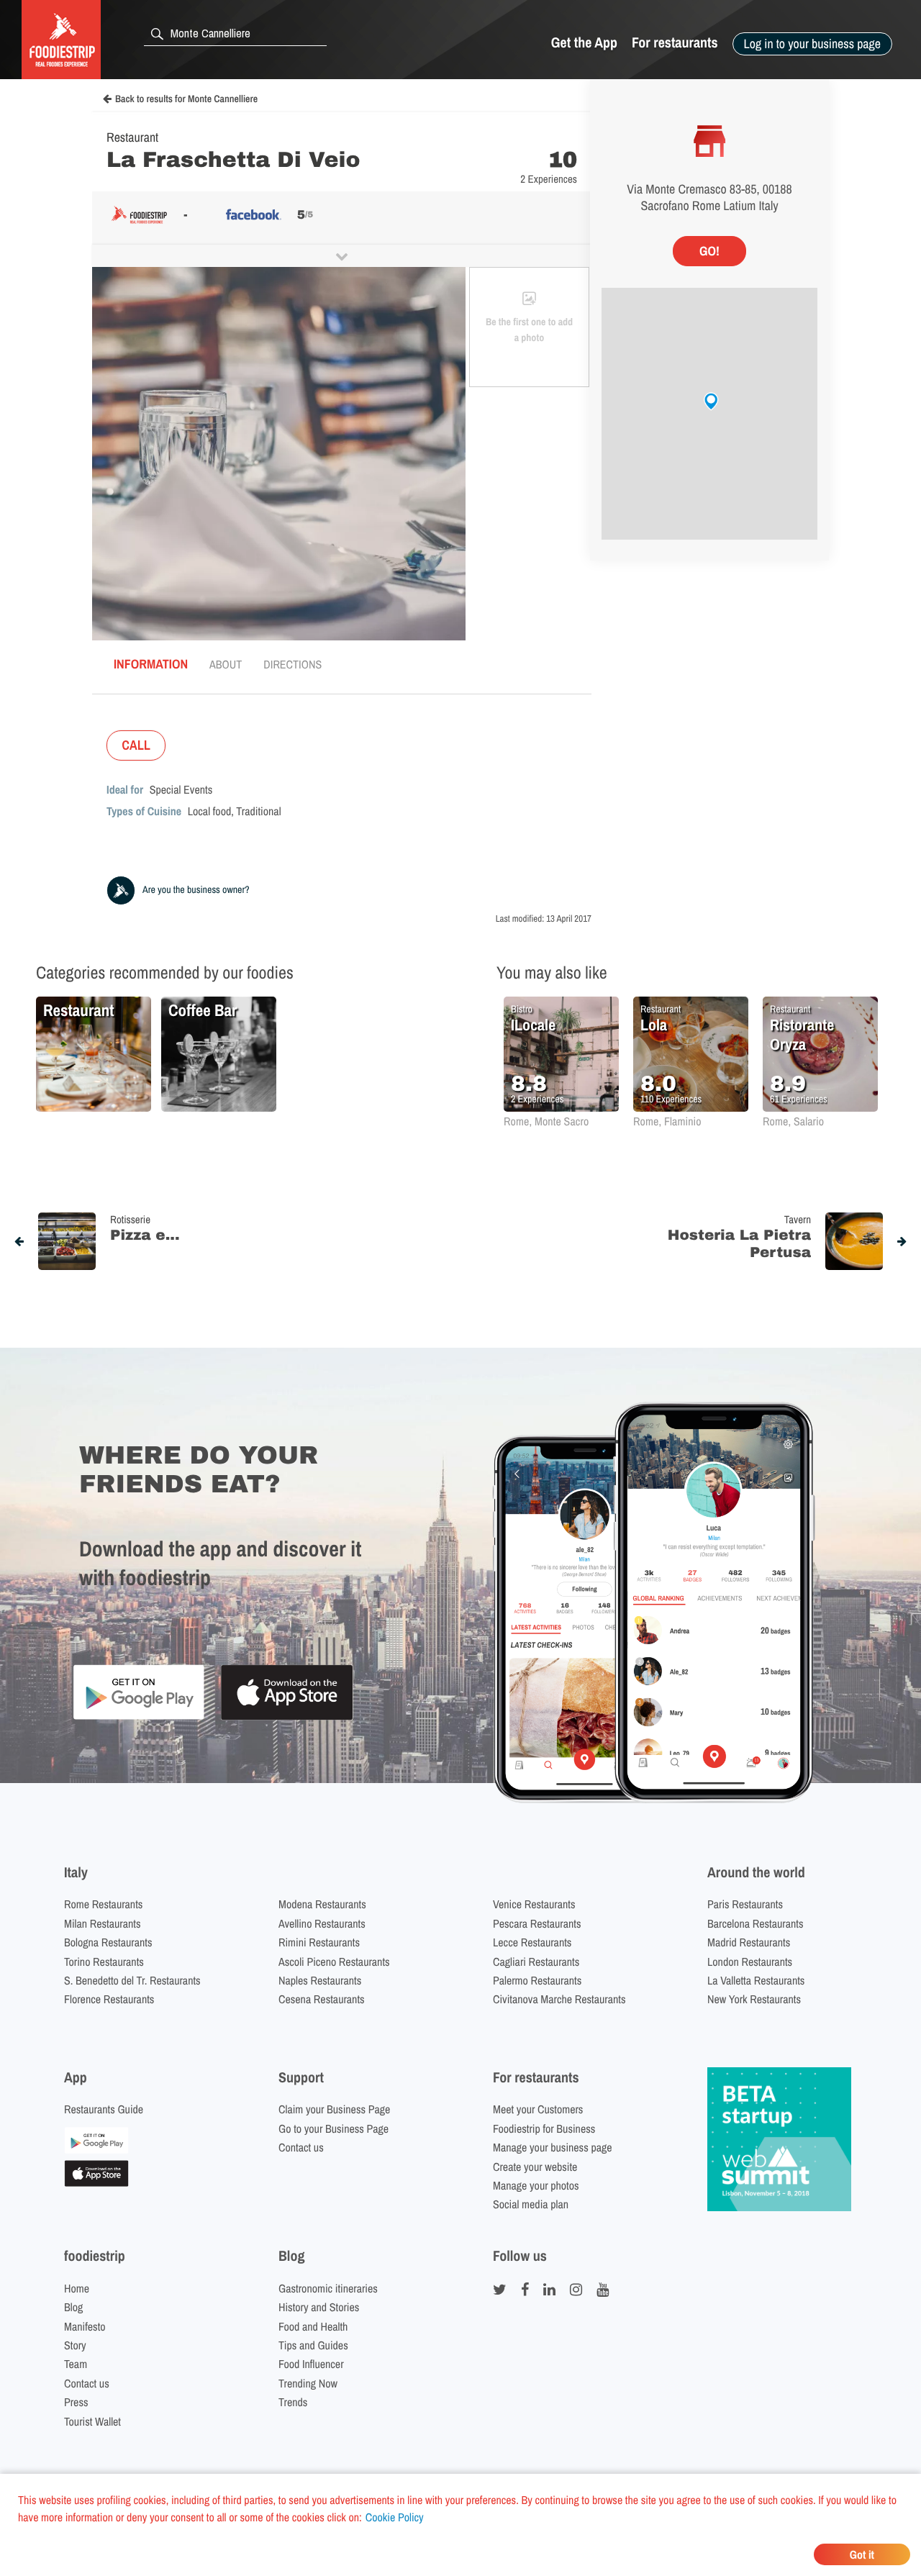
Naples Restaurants (320, 1980)
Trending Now (308, 2383)
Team (76, 2364)
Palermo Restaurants (537, 1980)
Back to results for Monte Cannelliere (186, 99)
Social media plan (531, 2204)
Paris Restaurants (745, 1904)
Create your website (535, 2167)
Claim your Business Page (334, 2109)
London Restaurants (750, 1962)
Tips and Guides (313, 2345)
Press (76, 2402)
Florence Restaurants (109, 1999)
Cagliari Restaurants (536, 1962)
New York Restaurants (754, 1999)
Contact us (301, 2147)
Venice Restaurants (534, 1904)
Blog (73, 2307)
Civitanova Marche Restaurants (559, 1999)
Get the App (584, 43)
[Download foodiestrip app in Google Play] (139, 1717)
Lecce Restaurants (532, 1942)
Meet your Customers (538, 2109)
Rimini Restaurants (319, 1942)
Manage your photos (536, 2185)
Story (75, 2345)
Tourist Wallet (92, 2421)
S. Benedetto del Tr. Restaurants (132, 1980)
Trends (293, 2402)
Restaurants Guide (104, 2109)
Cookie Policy (395, 2517)
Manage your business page (553, 2147)
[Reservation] (96, 2149)
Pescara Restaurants (537, 1923)
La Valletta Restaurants (756, 1980)
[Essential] (96, 2182)
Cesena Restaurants (322, 1999)
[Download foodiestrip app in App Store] (287, 1718)
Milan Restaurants (102, 1923)
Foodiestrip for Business (544, 2128)
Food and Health (313, 2326)
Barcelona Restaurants (755, 1923)
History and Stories (319, 2307)
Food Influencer (311, 2364)
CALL (136, 745)
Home (77, 2288)
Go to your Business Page (334, 2128)
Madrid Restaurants (749, 1942)
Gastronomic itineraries (328, 2288)
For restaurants (675, 43)
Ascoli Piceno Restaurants (334, 1962)
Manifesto (85, 2326)
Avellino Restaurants (322, 1923)
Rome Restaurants (103, 1904)
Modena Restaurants (322, 1904)
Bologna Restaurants (108, 1942)
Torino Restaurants (104, 1962)
